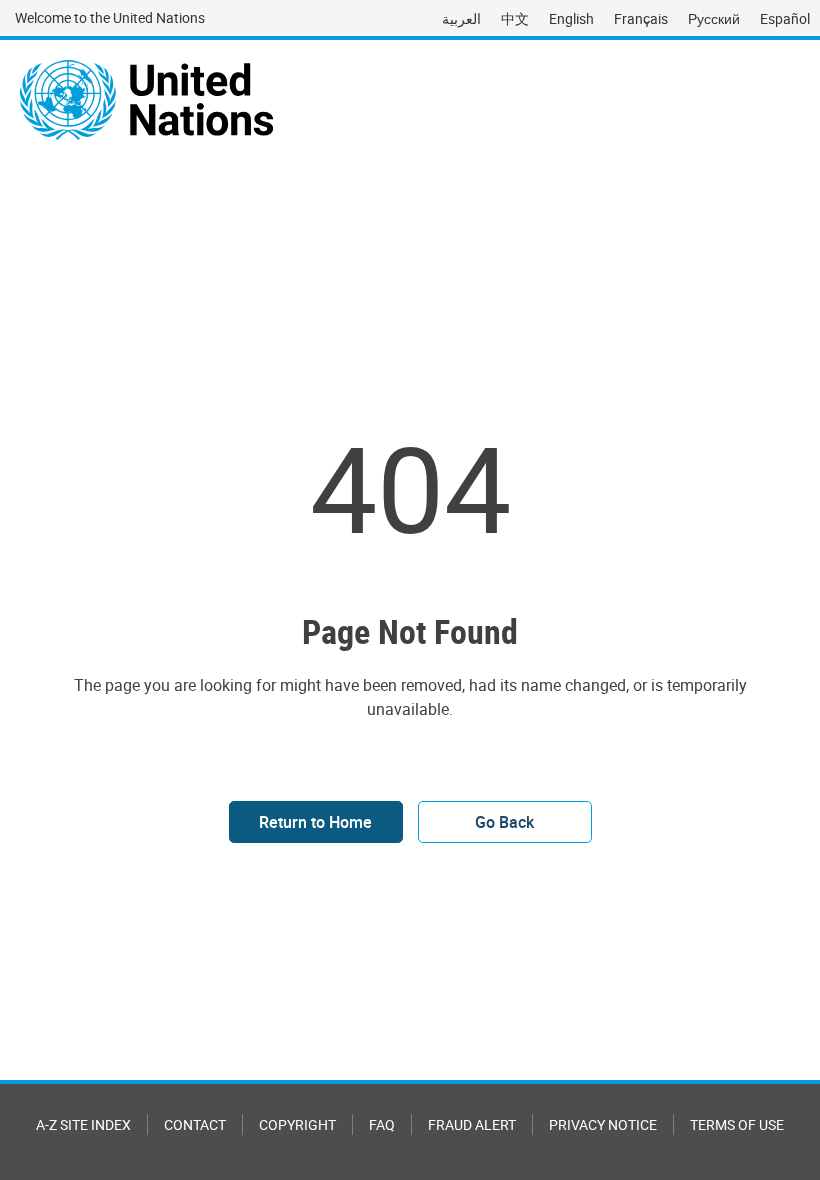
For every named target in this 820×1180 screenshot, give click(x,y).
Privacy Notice (603, 1124)
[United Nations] (146, 100)
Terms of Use (737, 1124)
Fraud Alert (472, 1124)
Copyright (297, 1124)
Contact (195, 1124)
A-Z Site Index (83, 1124)
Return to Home (315, 822)
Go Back (504, 822)
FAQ (382, 1124)
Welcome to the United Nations (110, 17)
